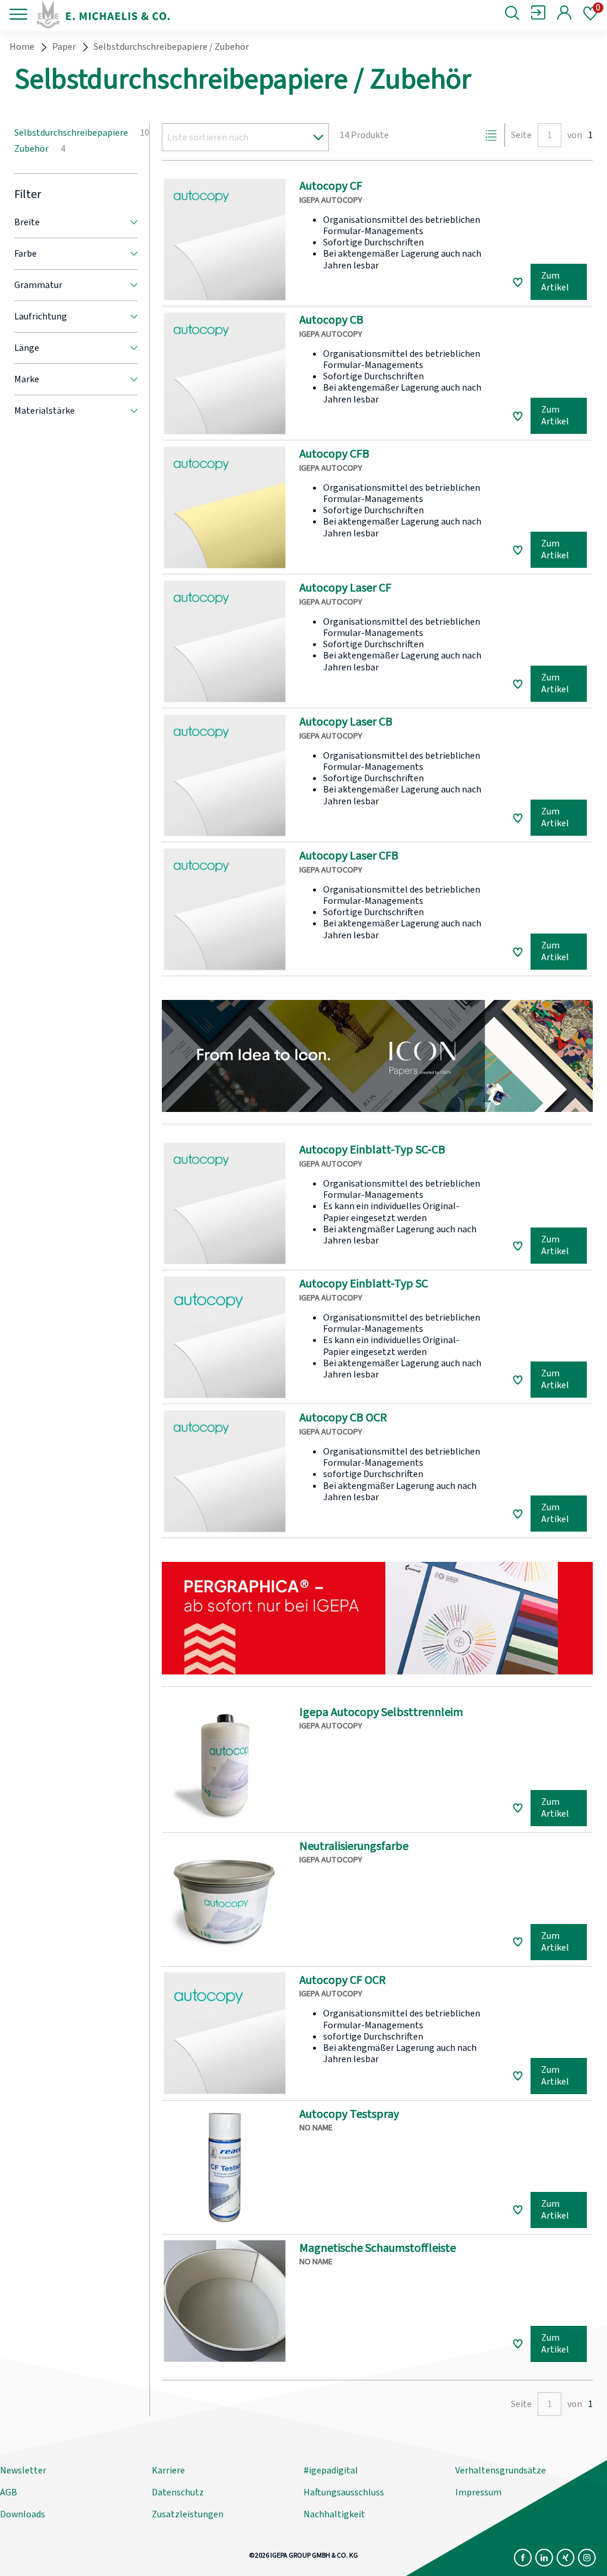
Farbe (25, 254)
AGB (9, 2492)
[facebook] (523, 2558)
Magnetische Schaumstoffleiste (378, 2248)
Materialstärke (44, 411)
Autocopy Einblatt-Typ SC (364, 1284)
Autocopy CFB (334, 454)
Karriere (168, 2470)
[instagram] (587, 2558)
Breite (27, 222)
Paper (64, 47)
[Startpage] (133, 14)
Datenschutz (178, 2492)
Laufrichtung (41, 317)
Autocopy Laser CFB (349, 856)
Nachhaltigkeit (334, 2514)
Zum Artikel (555, 282)
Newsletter (23, 2470)
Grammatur (38, 285)
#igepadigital (331, 2470)
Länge (27, 348)
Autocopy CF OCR (343, 1980)
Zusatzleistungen (188, 2514)
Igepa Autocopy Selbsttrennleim (381, 1712)
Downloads (23, 2514)
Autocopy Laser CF (345, 588)
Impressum (478, 2492)
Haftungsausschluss (344, 2492)
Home (22, 47)
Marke (27, 379)
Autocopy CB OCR (343, 1418)
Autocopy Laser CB (346, 722)
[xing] (566, 2558)
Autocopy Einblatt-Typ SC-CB (372, 1150)
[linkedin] (544, 2558)
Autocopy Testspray (349, 2114)
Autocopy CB (331, 320)
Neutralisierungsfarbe (354, 1846)
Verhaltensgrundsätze (501, 2470)
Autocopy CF (331, 186)
